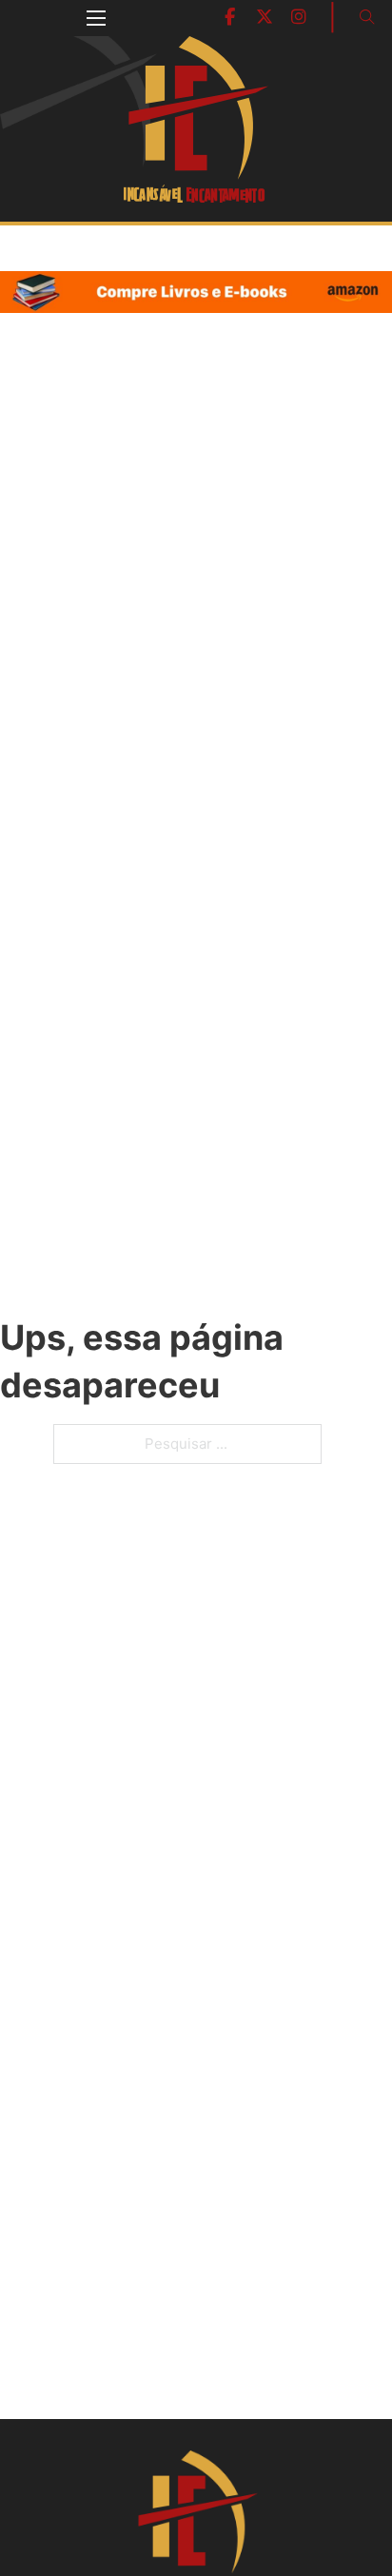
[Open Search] (367, 17)
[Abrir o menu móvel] (96, 18)
